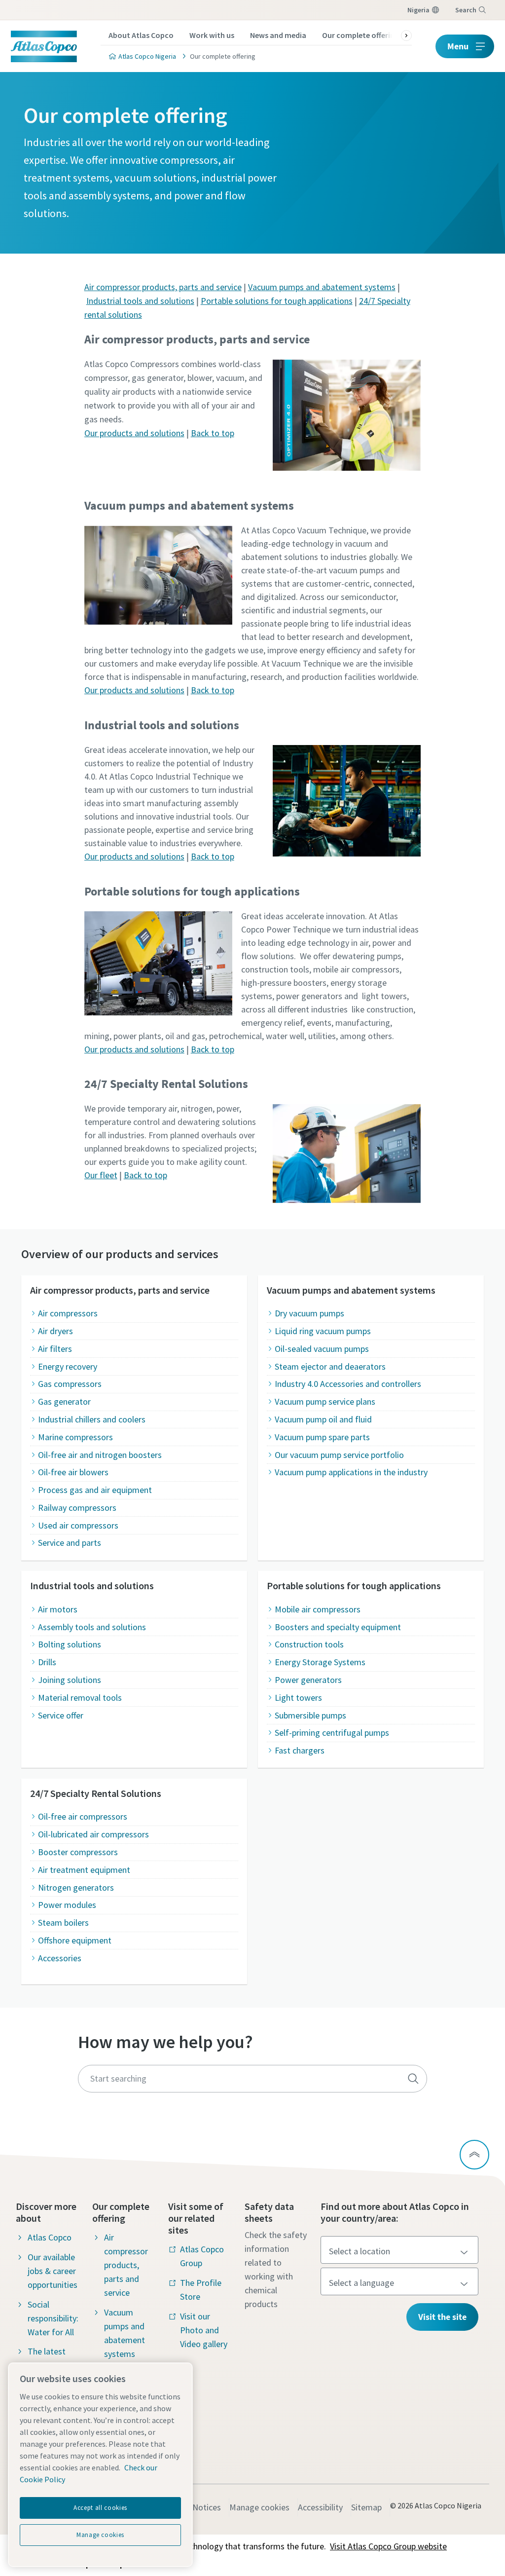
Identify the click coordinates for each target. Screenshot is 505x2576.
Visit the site (442, 2317)
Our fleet (101, 1175)
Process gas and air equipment (95, 1490)
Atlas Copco (50, 2237)
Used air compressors (78, 1525)
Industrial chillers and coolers (92, 1419)
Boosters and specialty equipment (338, 1627)
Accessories (60, 1958)
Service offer (61, 1715)
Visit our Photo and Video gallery (204, 2330)
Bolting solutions (70, 1644)
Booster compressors (78, 1852)
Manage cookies (259, 2507)
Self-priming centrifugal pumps (332, 1733)
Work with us (212, 35)
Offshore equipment (75, 1940)
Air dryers (55, 1331)
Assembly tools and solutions (92, 1627)
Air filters (55, 1349)
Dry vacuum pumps (309, 1313)
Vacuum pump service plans (325, 1401)
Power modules (67, 1905)
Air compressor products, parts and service (163, 287)
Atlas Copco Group (202, 2256)
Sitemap (366, 2507)
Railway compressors (77, 1508)
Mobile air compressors (318, 1609)
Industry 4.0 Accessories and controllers (348, 1384)
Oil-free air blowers (73, 1472)
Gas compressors (70, 1384)
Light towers (298, 1698)
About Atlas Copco (141, 35)
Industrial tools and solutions (140, 301)
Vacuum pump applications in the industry (351, 1472)
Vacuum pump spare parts (322, 1437)
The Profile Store (201, 2290)
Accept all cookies (100, 2508)
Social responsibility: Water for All (53, 2318)
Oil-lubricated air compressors (93, 1834)
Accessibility (320, 2507)
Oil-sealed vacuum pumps (322, 1349)
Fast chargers (300, 1750)
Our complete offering (361, 35)
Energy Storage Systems (320, 1662)
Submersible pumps (310, 1715)
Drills (47, 1662)
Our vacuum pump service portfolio (339, 1455)
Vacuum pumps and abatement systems (322, 287)
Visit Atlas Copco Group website (388, 2546)
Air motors (58, 1609)
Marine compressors (75, 1437)
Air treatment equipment (84, 1870)
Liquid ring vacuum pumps (323, 1331)
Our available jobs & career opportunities (53, 2271)
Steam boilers (63, 1923)
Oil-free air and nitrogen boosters (100, 1455)
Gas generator (64, 1401)
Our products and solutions (134, 433)
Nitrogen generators (76, 1887)
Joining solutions (70, 1680)
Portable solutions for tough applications (277, 301)
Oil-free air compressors (83, 1816)
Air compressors (68, 1313)
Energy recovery (68, 1366)
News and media (278, 35)
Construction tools (309, 1644)
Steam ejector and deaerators (330, 1366)
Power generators (308, 1680)
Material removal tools (80, 1698)
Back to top (213, 433)
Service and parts (70, 1543)
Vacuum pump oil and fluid (323, 1419)
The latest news (47, 2358)
